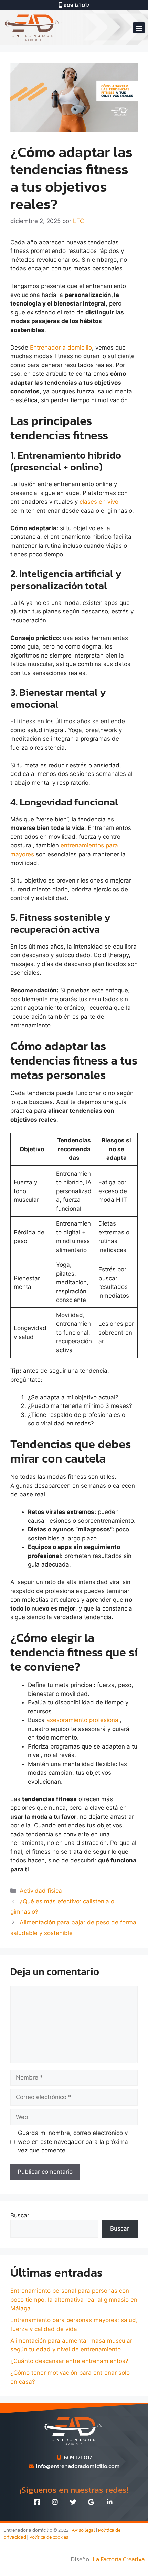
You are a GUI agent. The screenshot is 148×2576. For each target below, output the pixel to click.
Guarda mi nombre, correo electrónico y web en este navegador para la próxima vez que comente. (73, 2142)
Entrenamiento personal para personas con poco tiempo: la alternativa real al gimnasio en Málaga (74, 2300)
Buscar (20, 2215)
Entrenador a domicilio (61, 348)
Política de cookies (49, 2537)
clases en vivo (99, 502)
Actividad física (41, 1891)
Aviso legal (83, 2530)
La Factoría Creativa (119, 2559)
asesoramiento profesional (83, 1720)
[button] (139, 28)
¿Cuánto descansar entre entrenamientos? (69, 2361)
